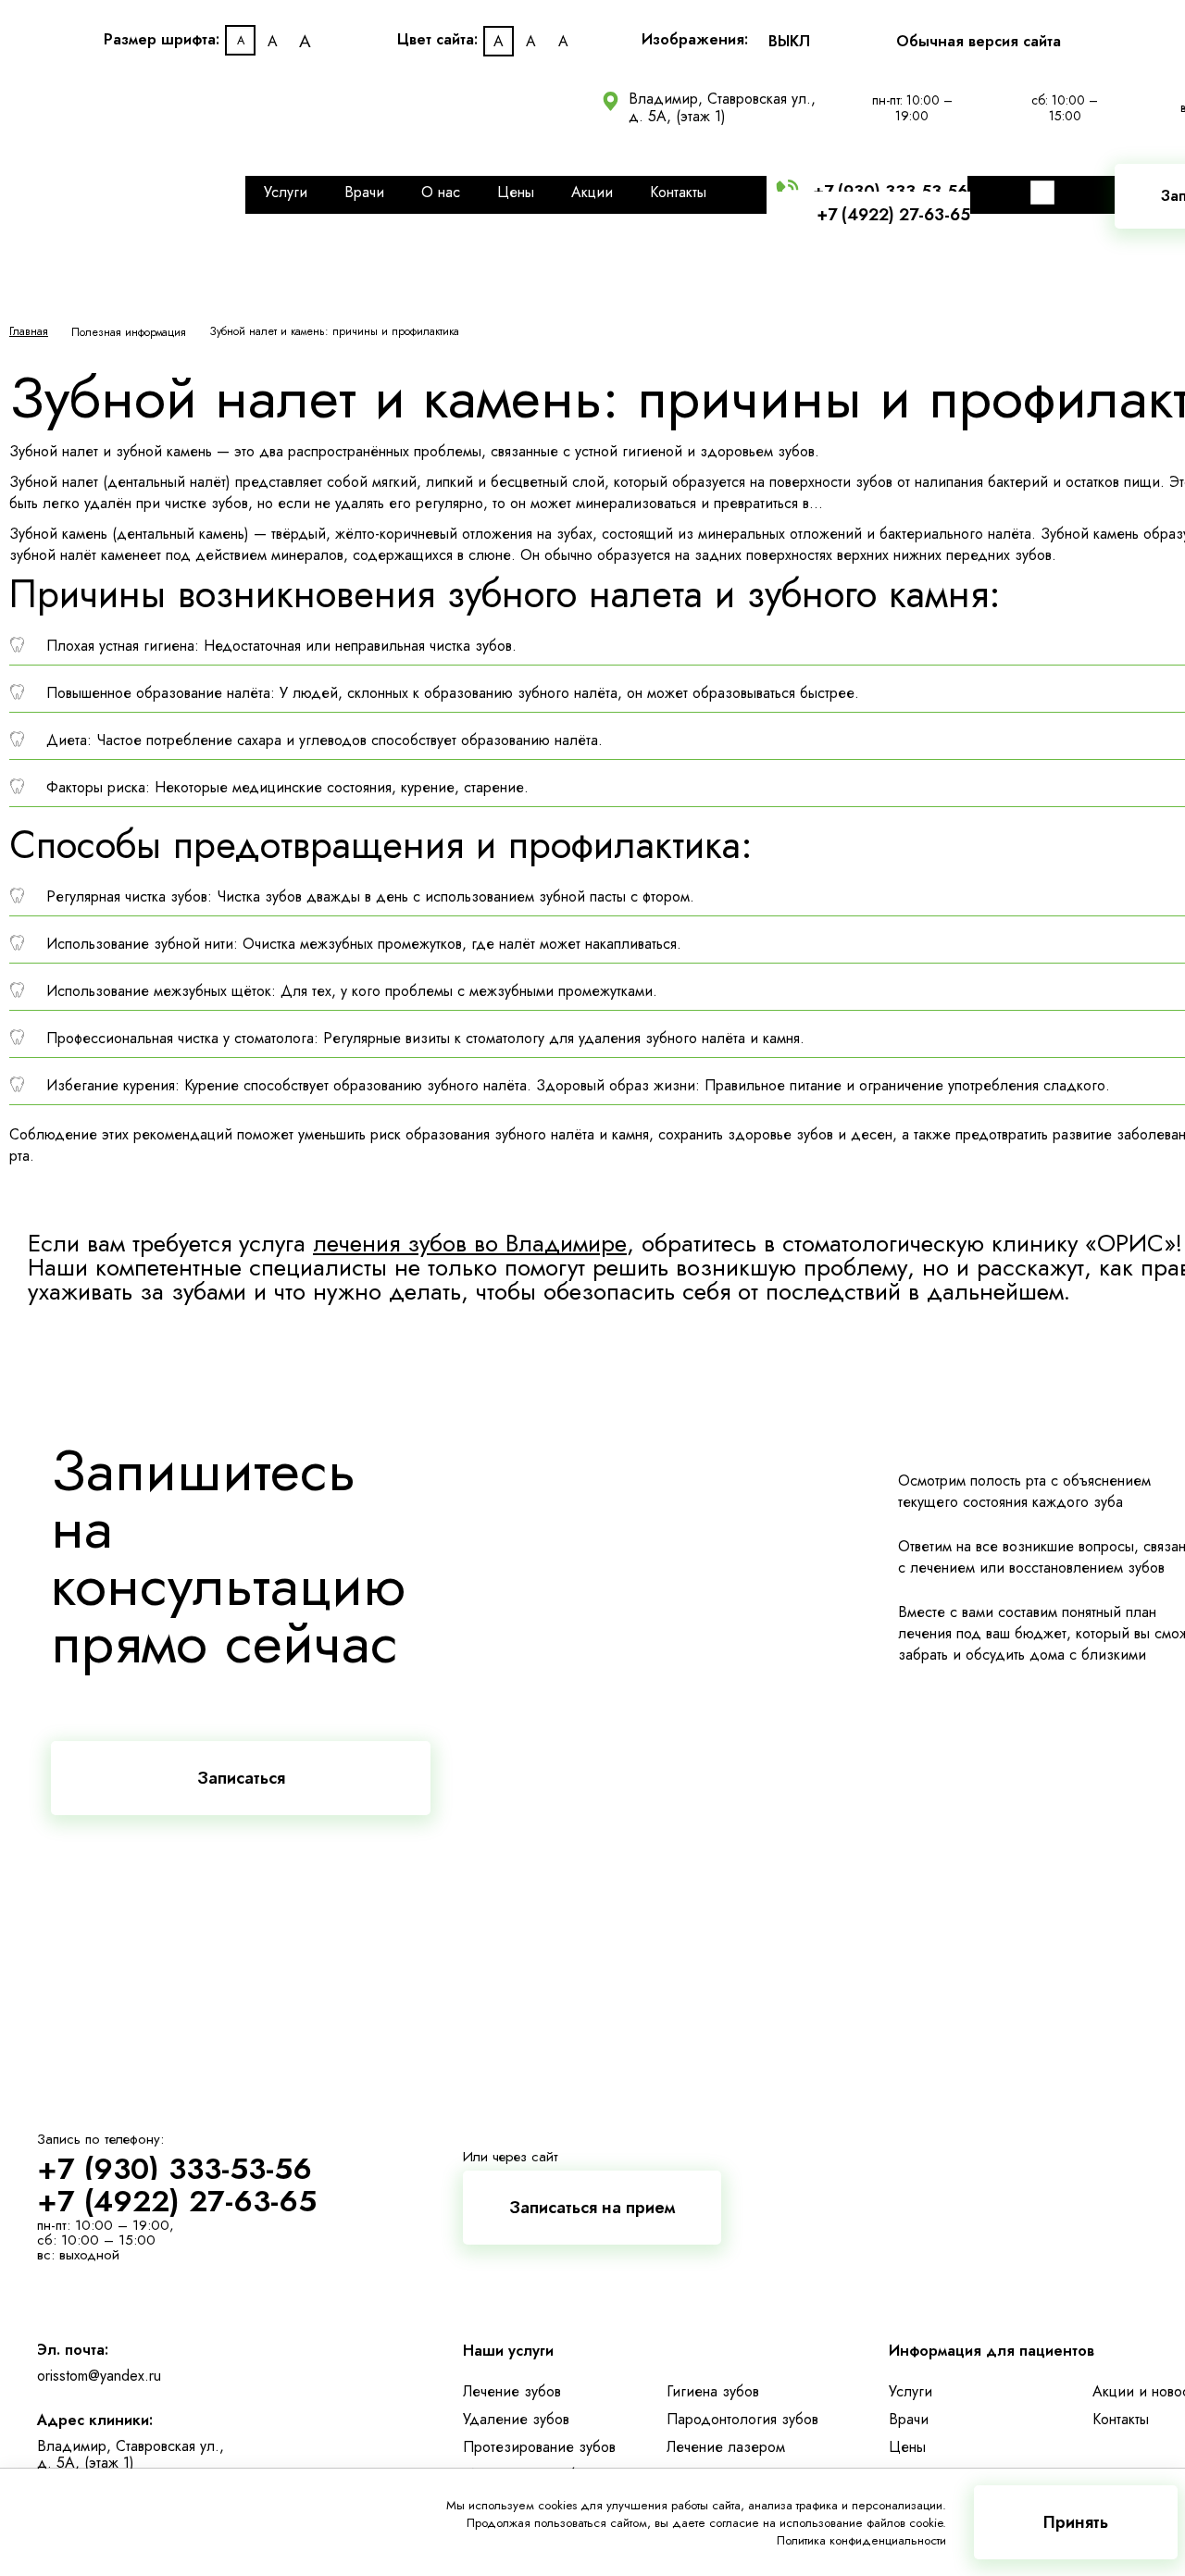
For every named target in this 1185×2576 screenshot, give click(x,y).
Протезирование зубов (539, 2447)
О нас (441, 192)
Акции (592, 192)
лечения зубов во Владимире (470, 1243)
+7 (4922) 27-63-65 (893, 215)
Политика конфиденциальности (861, 2540)
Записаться (241, 1778)
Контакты (678, 192)
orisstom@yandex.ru (99, 2376)
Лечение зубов (512, 2391)
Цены (516, 192)
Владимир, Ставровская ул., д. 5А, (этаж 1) (722, 107)
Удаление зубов (516, 2419)
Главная (29, 331)
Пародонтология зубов (742, 2419)
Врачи (364, 192)
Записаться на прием (592, 2208)
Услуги (286, 192)
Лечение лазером (726, 2447)
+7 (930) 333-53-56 (175, 2169)
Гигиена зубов (713, 2391)
